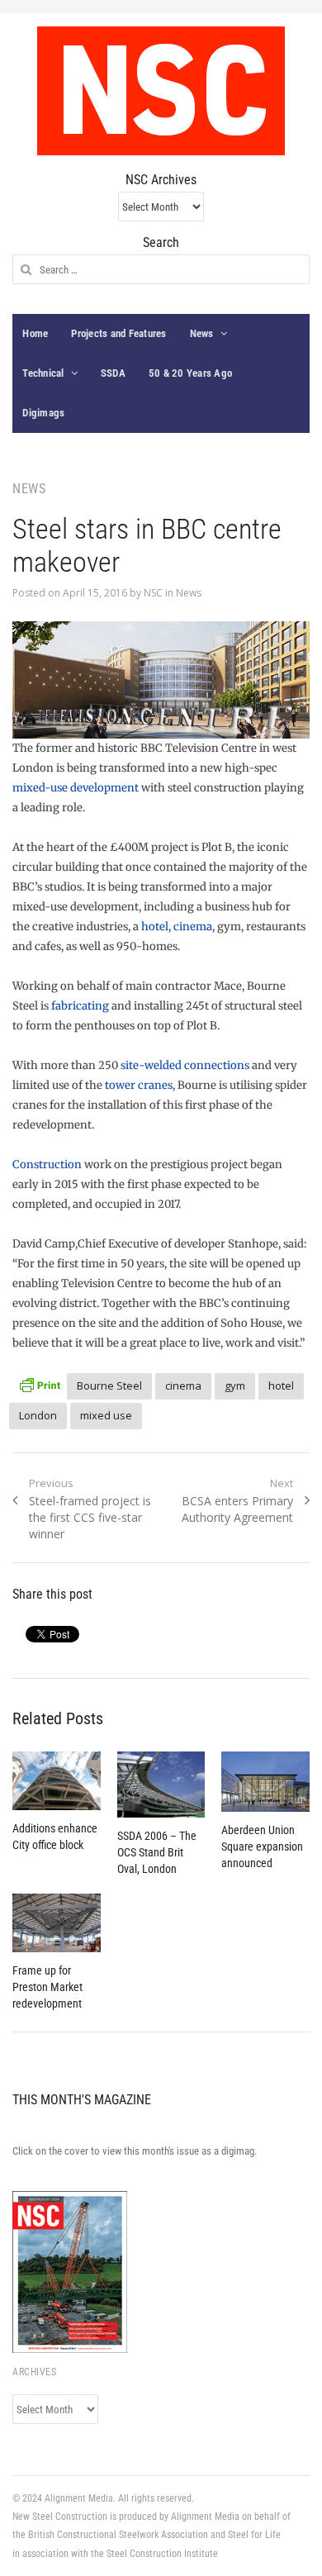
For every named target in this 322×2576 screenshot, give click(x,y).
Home (35, 333)
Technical (43, 373)
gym (235, 1385)
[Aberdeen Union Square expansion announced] (265, 1782)
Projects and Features (118, 333)
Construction (47, 1164)
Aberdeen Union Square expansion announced (262, 1846)
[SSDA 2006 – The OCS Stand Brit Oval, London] (161, 1785)
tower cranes (139, 1085)
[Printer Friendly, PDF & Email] (40, 1383)
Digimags (43, 413)
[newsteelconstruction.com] (161, 91)
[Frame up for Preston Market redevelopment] (56, 1923)
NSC (153, 593)
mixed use (106, 1415)
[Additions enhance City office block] (56, 1781)
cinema (193, 927)
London (38, 1415)
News (202, 333)
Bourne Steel (109, 1385)
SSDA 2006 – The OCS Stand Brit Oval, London (157, 1852)
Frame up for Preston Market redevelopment (47, 1987)
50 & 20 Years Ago (190, 373)
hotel (155, 927)
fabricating (80, 1006)
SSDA (113, 373)
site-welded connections (185, 1065)
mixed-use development (77, 788)
